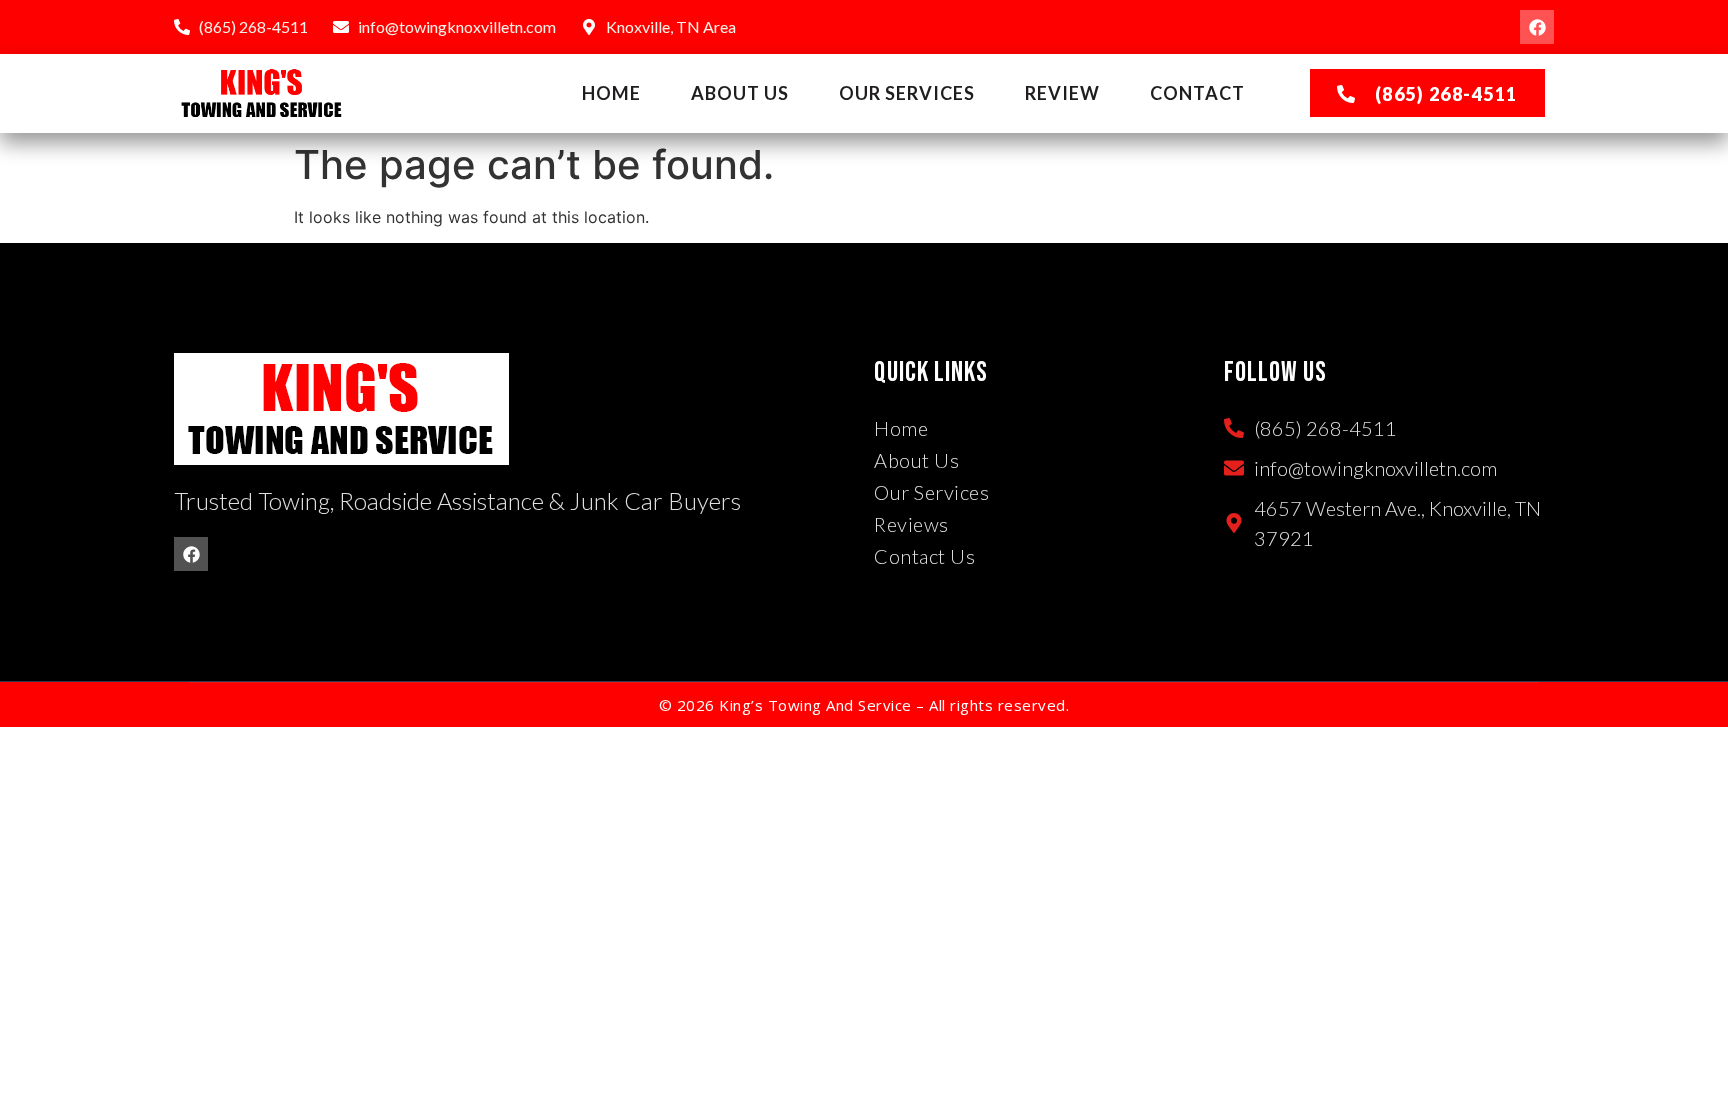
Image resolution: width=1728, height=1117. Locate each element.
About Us (740, 93)
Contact (1197, 93)
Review (1062, 93)
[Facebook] (1537, 27)
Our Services (907, 93)
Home (611, 93)
